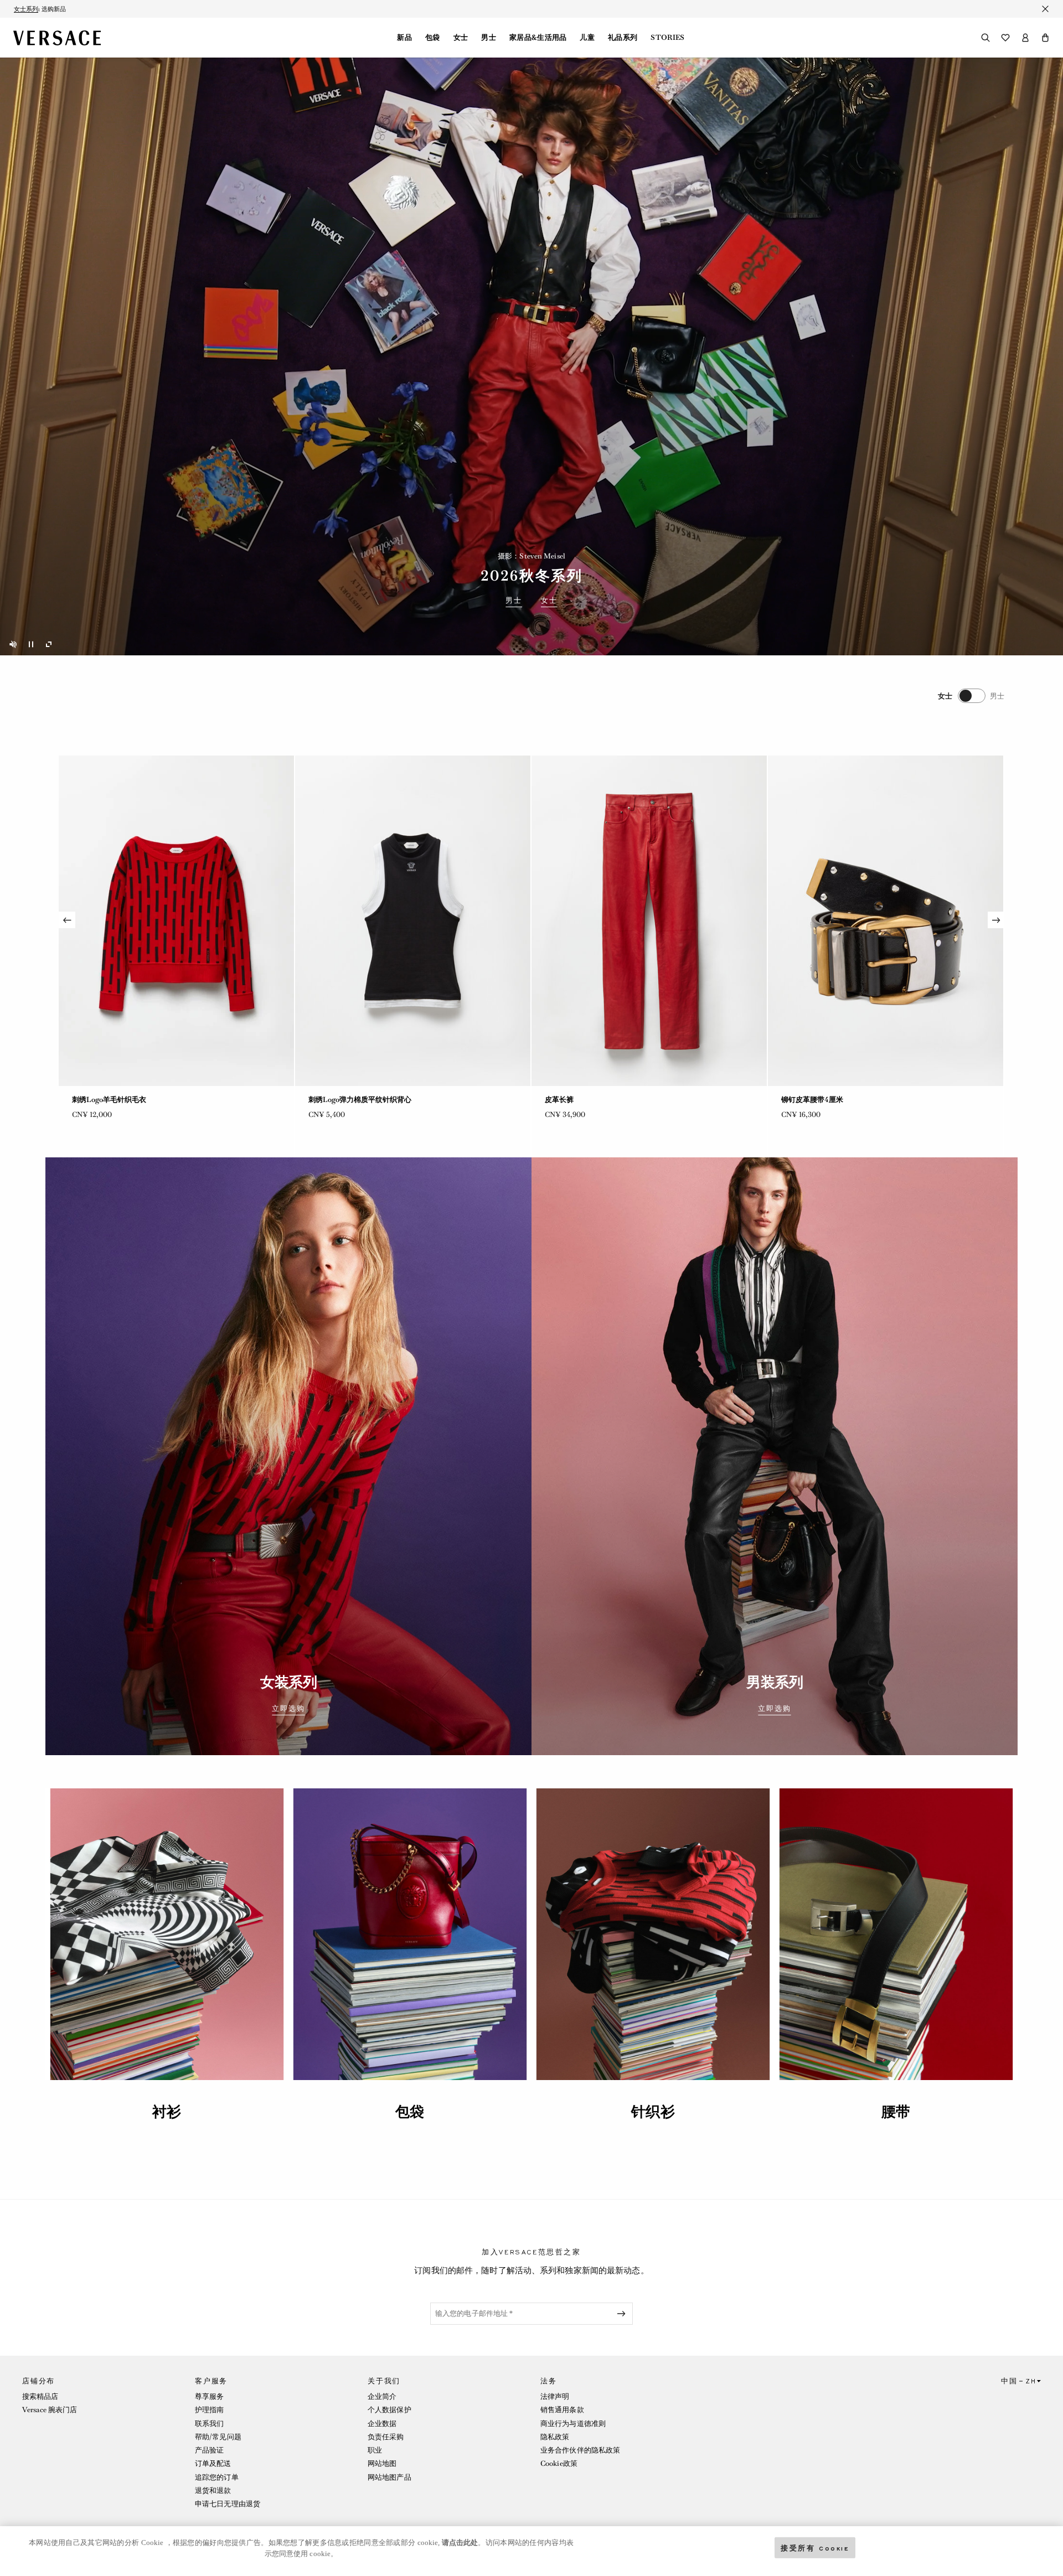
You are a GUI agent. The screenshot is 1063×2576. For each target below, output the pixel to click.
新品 (404, 38)
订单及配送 (213, 2463)
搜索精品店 (40, 2396)
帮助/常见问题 (218, 2437)
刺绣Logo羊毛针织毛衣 (818, 1100)
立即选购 (288, 1709)
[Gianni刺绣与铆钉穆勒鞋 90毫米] (413, 921)
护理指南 (209, 2410)
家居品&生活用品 (538, 38)
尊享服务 (209, 2396)
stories (667, 38)
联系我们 (209, 2424)
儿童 (587, 38)
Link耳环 (560, 1100)
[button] (1045, 38)
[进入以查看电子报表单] (623, 2314)
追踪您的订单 (217, 2477)
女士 (461, 38)
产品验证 (209, 2450)
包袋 (433, 38)
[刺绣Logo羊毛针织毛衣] (886, 921)
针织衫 (653, 2112)
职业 (375, 2450)
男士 (489, 38)
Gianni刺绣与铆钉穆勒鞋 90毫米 (361, 1100)
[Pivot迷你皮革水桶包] (176, 921)
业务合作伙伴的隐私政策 (580, 2450)
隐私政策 (555, 2437)
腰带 (896, 2112)
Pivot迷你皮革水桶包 (106, 1100)
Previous (67, 920)
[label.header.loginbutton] (1025, 38)
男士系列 (26, 15)
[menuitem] (404, 38)
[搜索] (985, 38)
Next (996, 920)
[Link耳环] (649, 921)
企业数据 (382, 2424)
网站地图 (382, 2463)
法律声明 (555, 2396)
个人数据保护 (389, 2410)
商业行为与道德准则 (573, 2424)
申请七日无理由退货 (228, 2504)
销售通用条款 (562, 2410)
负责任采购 (386, 2437)
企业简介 (382, 2396)
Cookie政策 (559, 2463)
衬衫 (167, 2112)
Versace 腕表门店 (50, 2410)
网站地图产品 (389, 2477)
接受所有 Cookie (815, 2547)
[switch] (971, 696)
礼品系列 (623, 38)
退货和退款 (213, 2490)
